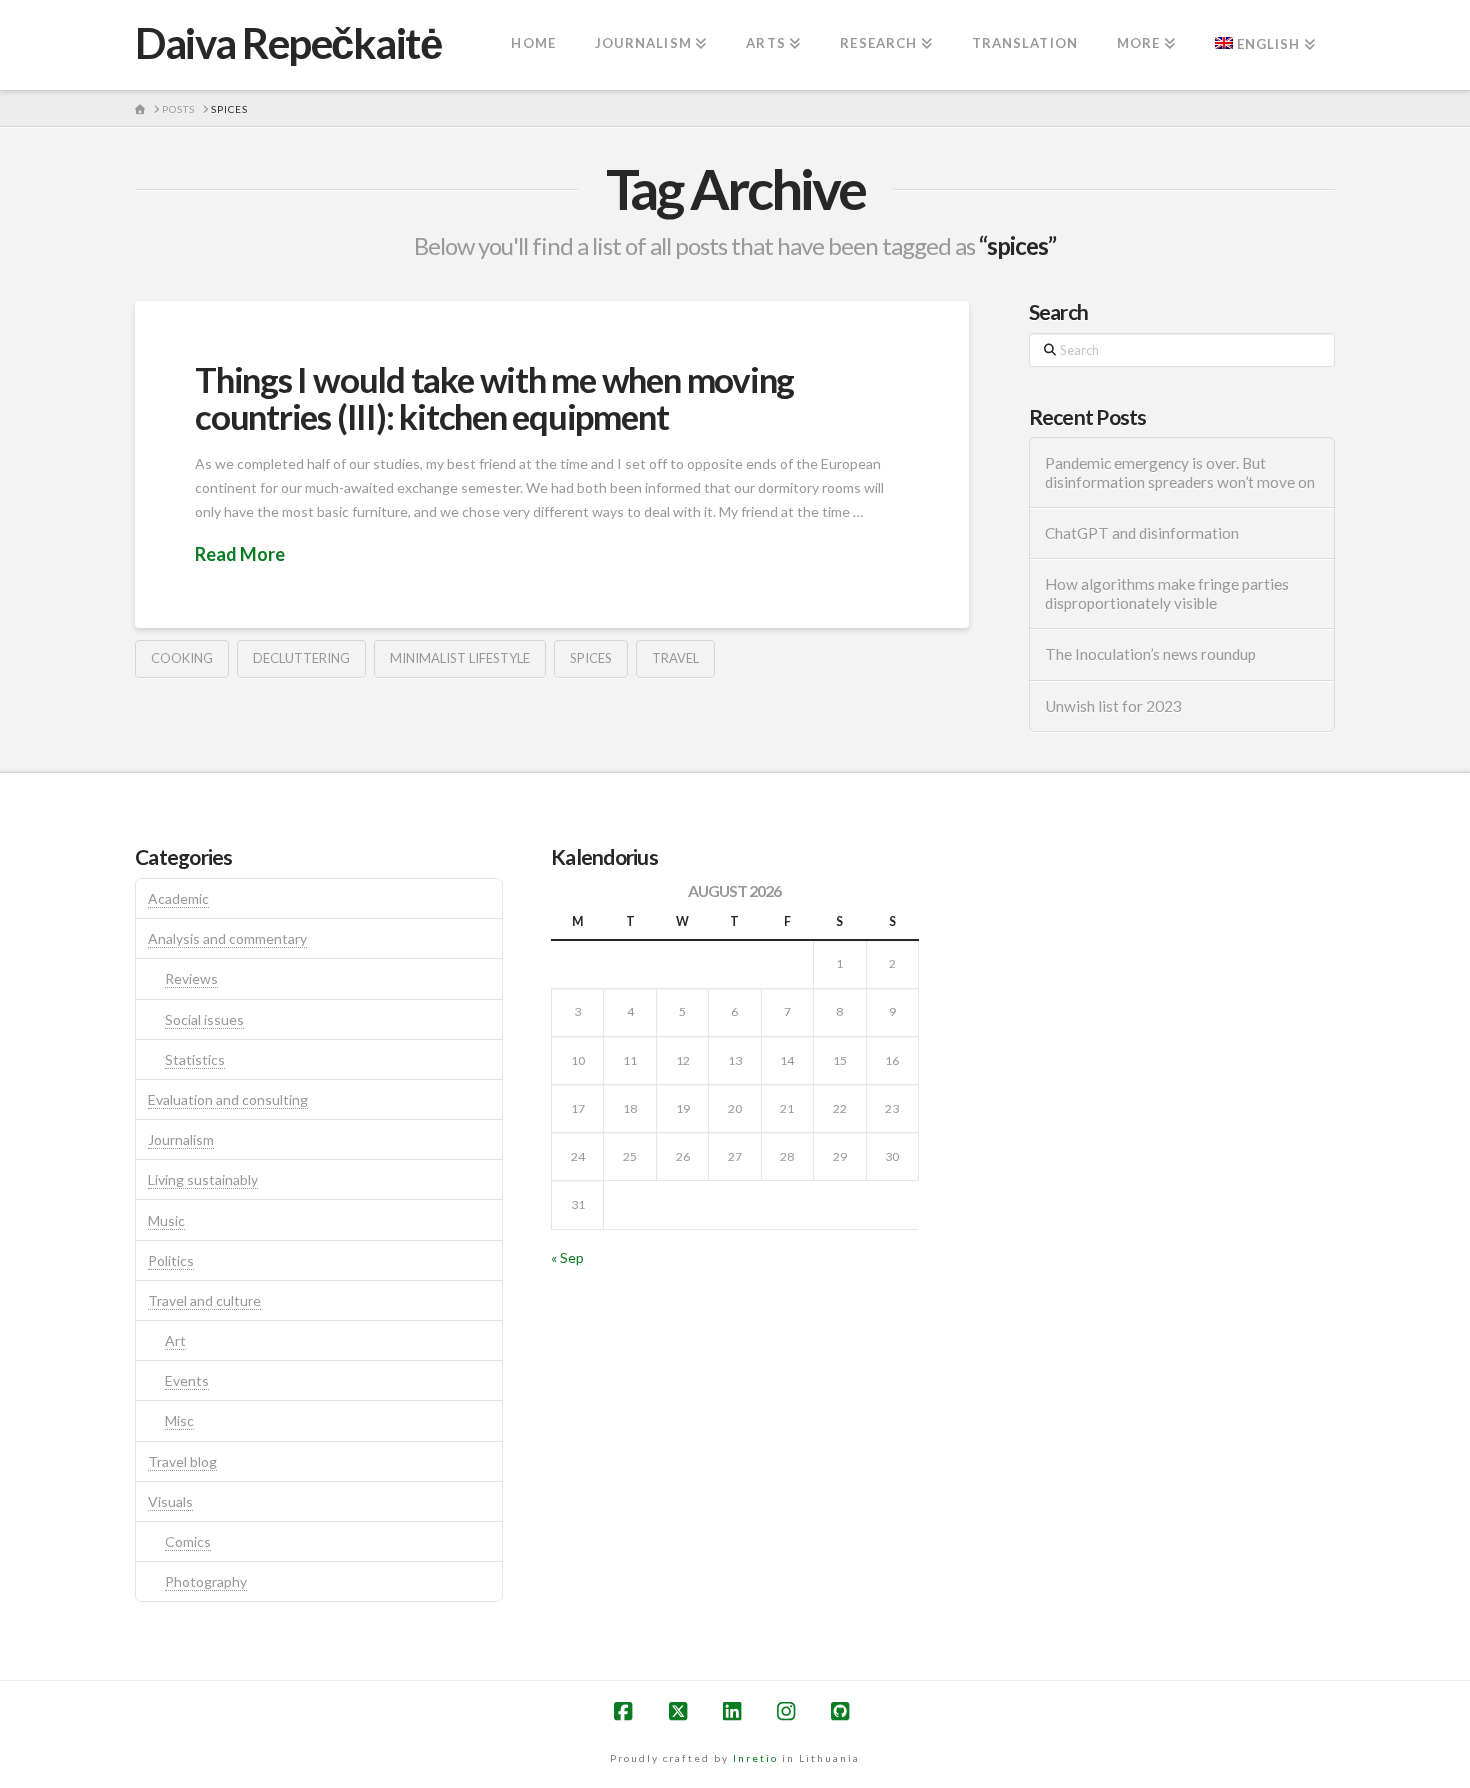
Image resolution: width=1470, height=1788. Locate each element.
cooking (182, 658)
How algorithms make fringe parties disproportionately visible (1167, 593)
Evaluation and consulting (228, 1099)
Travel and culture (204, 1300)
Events (187, 1380)
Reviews (191, 978)
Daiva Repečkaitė (288, 43)
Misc (179, 1420)
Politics (171, 1260)
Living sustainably (203, 1179)
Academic (178, 898)
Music (166, 1220)
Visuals (170, 1501)
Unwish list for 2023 (1113, 706)
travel (675, 658)
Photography (206, 1581)
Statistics (195, 1059)
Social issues (204, 1019)
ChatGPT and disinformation (1142, 533)
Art (175, 1340)
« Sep (567, 1257)
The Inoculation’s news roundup (1150, 654)
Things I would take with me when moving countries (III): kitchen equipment (494, 397)
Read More (240, 554)
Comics (188, 1541)
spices (591, 658)
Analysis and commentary (227, 938)
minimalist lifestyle (460, 658)
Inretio (755, 1758)
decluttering (301, 658)
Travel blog (182, 1461)
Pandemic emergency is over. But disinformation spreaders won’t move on (1180, 472)
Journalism (181, 1139)
